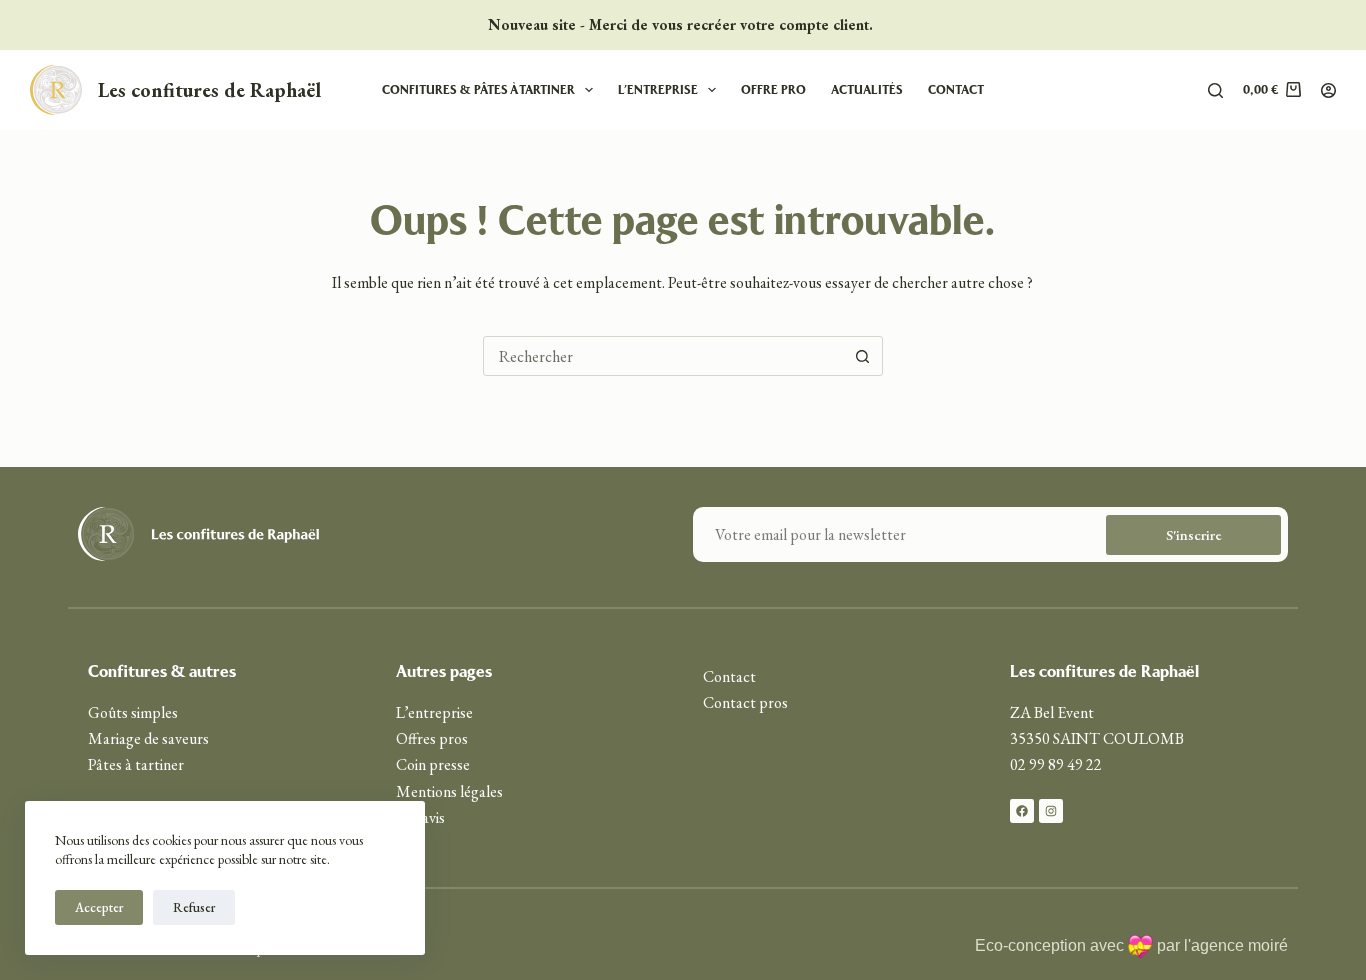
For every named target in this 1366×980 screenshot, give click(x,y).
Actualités (867, 89)
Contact (956, 89)
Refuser (194, 907)
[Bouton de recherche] (863, 356)
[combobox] (664, 356)
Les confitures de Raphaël (209, 90)
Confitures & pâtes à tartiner (478, 89)
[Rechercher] (1215, 90)
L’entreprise (658, 89)
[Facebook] (1022, 811)
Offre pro (773, 89)
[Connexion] (1328, 90)
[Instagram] (1051, 811)
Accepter (99, 907)
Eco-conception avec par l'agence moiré (1131, 945)
